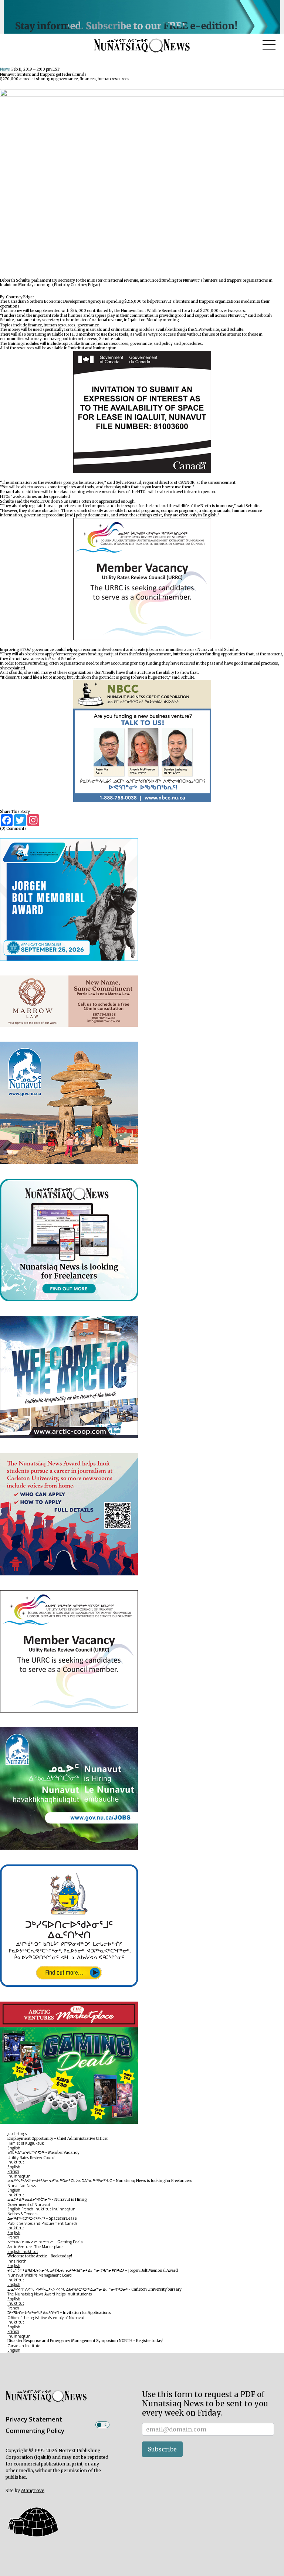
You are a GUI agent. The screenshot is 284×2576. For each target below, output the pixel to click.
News (5, 69)
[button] (32, 2522)
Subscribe (162, 2449)
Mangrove (33, 2490)
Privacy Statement (34, 2419)
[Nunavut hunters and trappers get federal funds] (142, 183)
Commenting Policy (35, 2431)
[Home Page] (142, 45)
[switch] (102, 2425)
